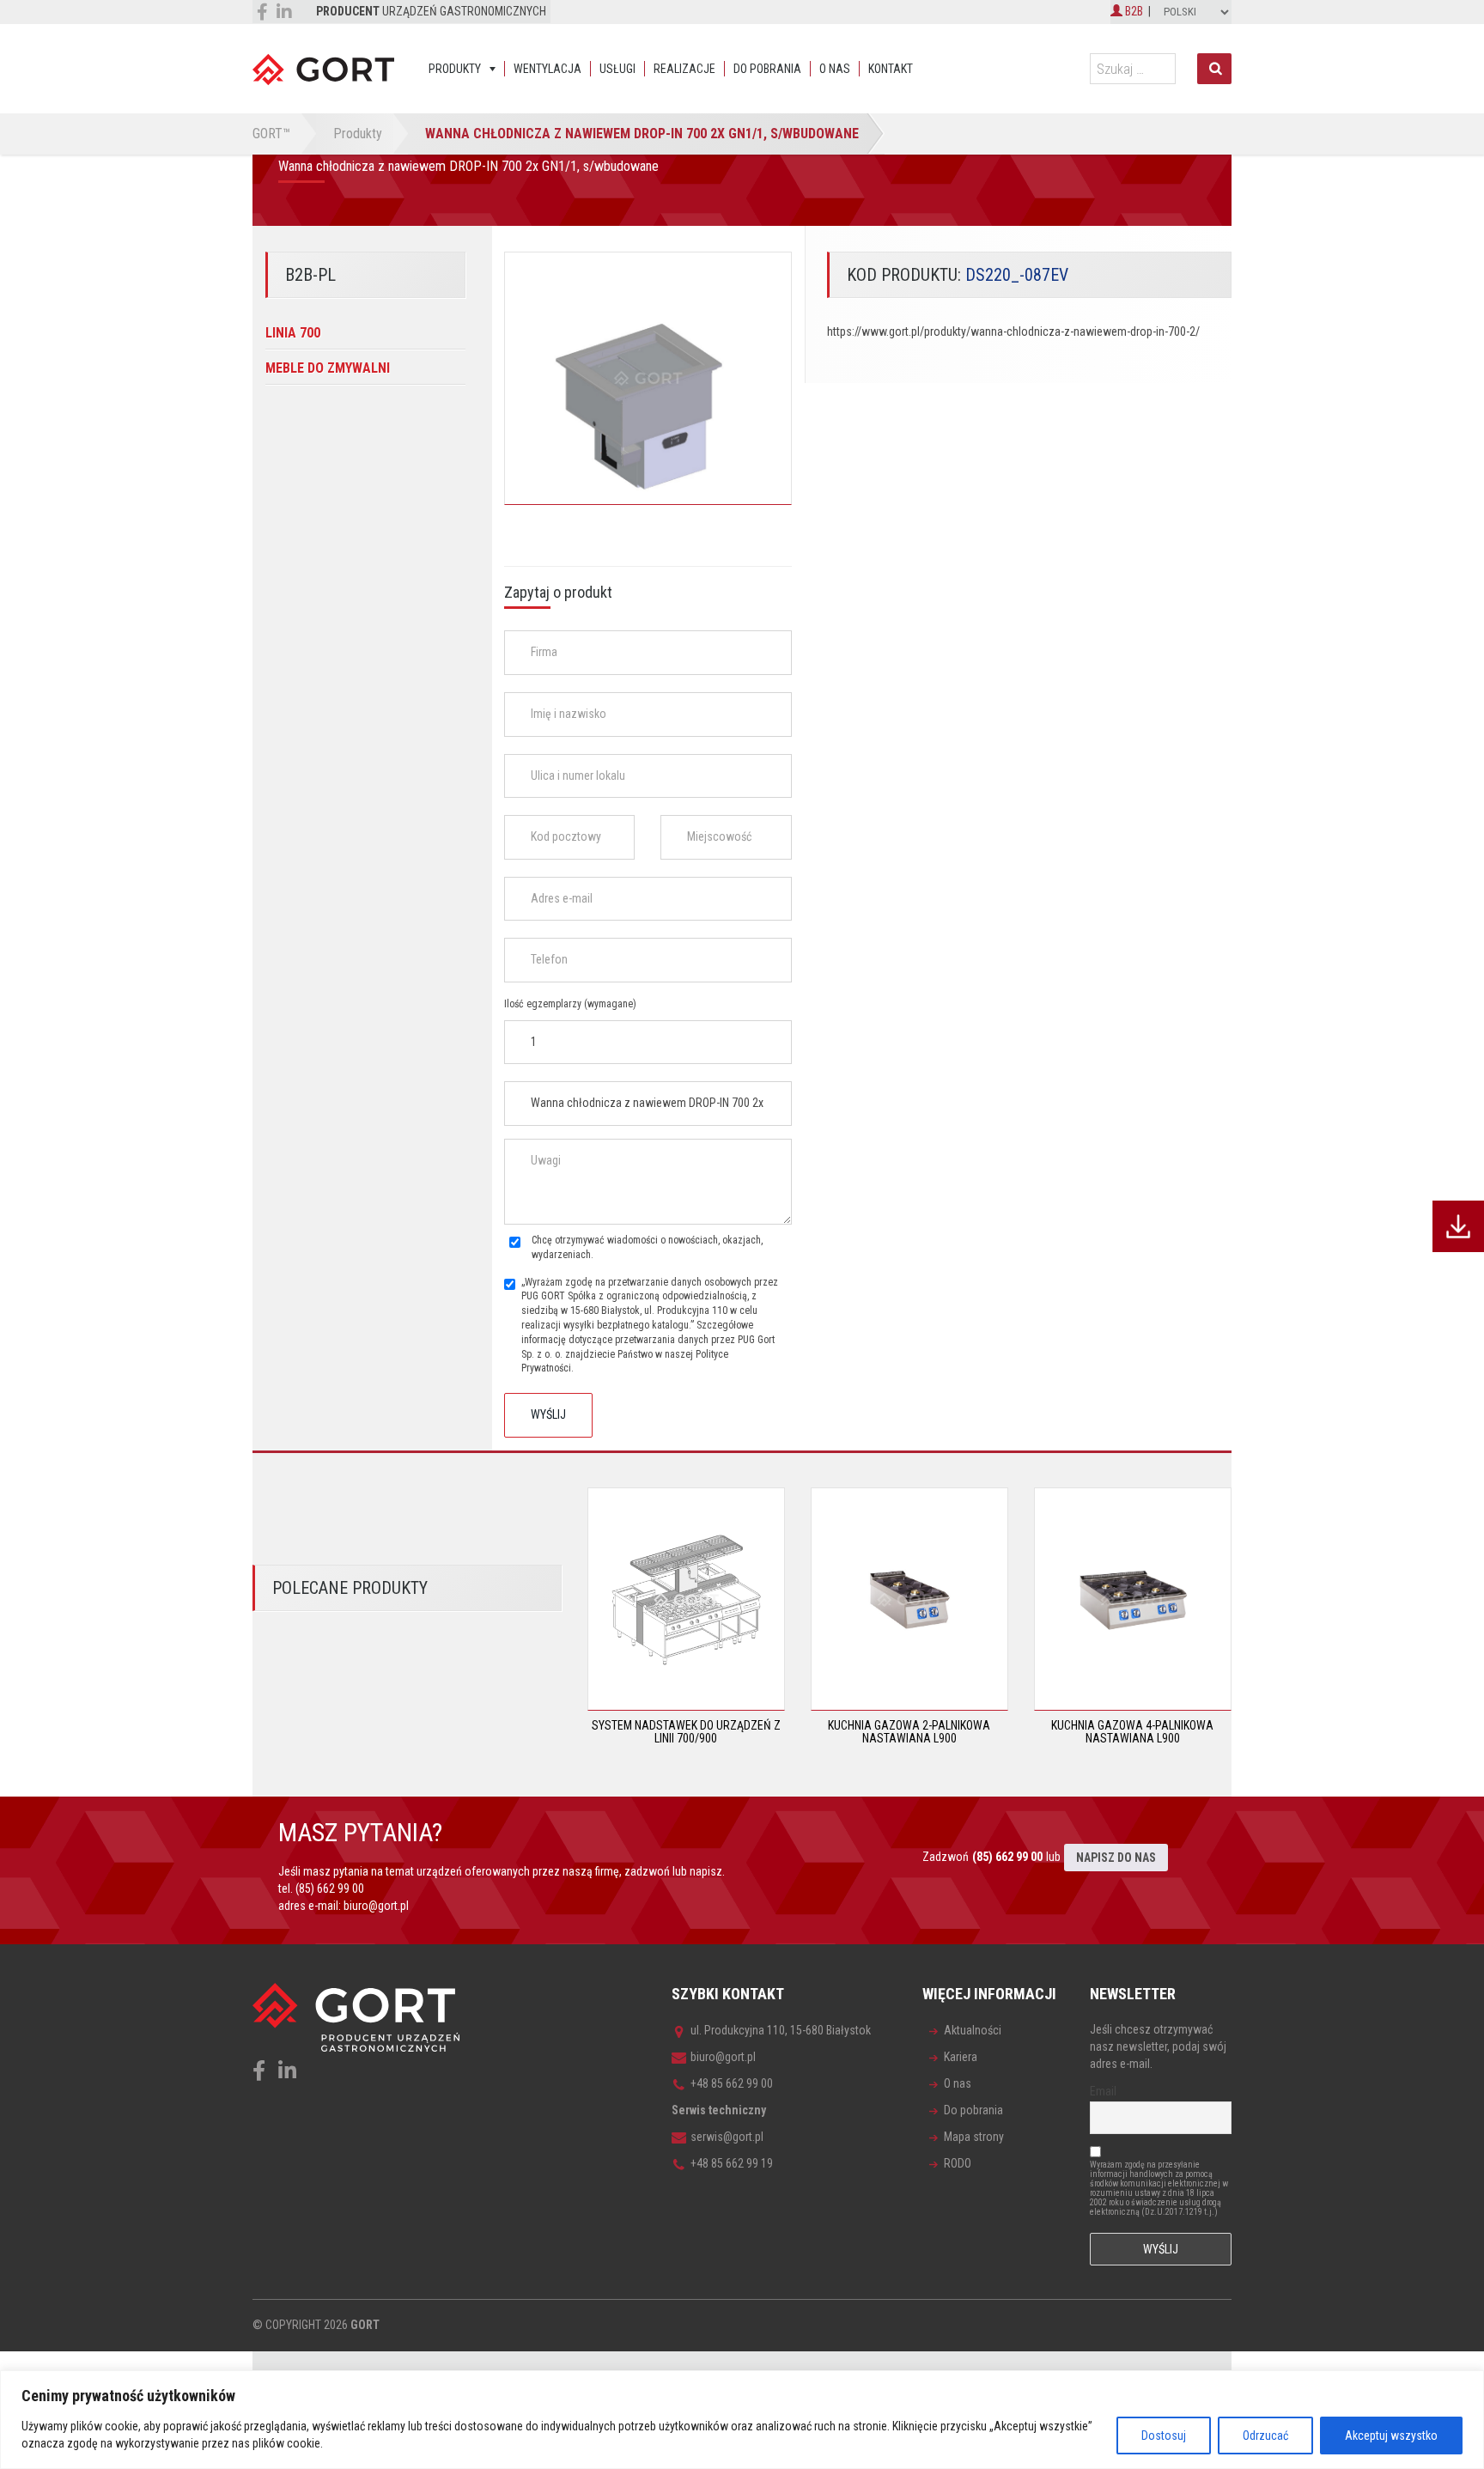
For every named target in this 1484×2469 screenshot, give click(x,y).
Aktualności (973, 2030)
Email (1103, 2091)
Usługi (617, 69)
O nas (835, 69)
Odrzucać (1265, 2436)
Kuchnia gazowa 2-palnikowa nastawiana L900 (909, 1732)
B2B (1133, 11)
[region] (742, 2420)
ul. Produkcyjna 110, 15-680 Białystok (781, 2030)
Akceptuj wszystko (1391, 2436)
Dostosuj (1164, 2436)
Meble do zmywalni (328, 368)
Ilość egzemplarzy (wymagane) (570, 1004)
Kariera (961, 2057)
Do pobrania (767, 69)
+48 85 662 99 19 (732, 2163)
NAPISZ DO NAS (1116, 1858)
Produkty (455, 69)
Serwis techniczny (719, 2110)
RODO (958, 2163)
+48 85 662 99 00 (732, 2083)
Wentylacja (547, 69)
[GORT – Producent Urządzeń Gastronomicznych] (323, 69)
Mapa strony (974, 2137)
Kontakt (891, 69)
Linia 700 (293, 333)
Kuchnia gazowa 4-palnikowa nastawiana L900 (1132, 1732)
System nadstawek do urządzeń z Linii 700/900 (686, 1732)
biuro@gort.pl (376, 1906)
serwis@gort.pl (727, 2137)
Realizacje (684, 69)
